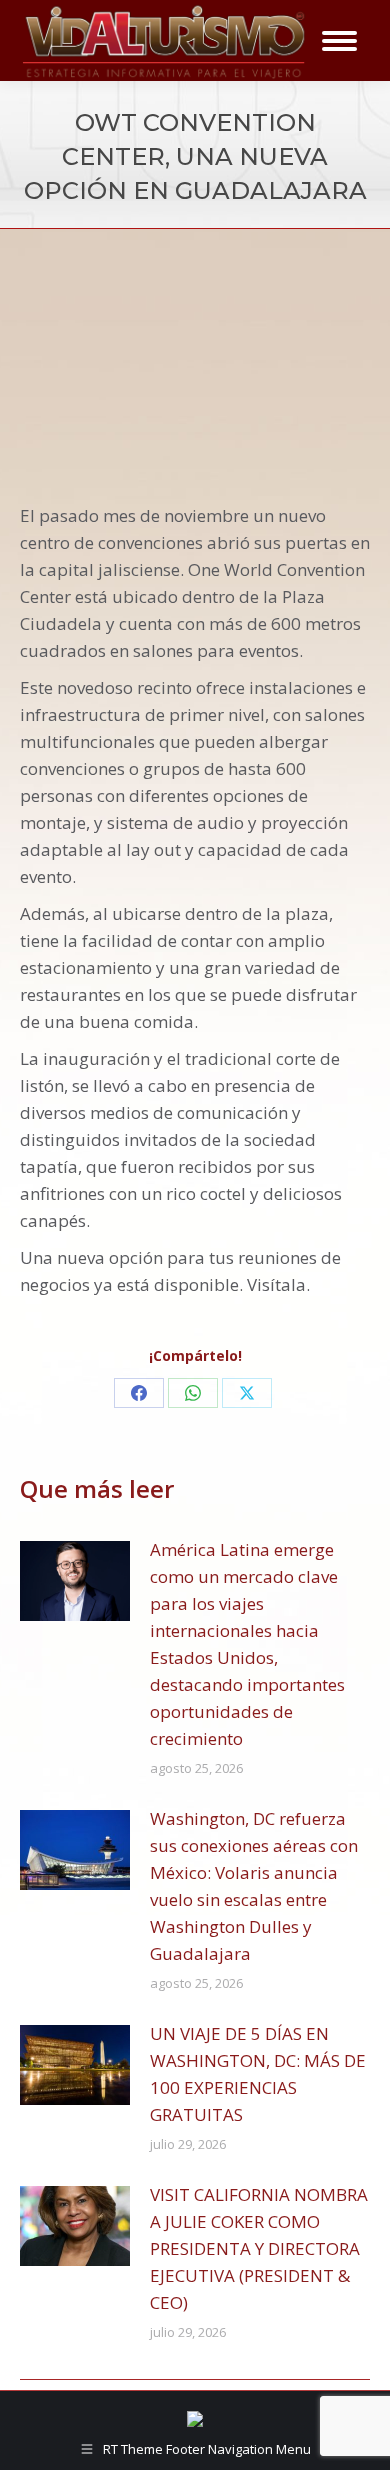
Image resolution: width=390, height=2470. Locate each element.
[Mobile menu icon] (339, 41)
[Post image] (75, 1581)
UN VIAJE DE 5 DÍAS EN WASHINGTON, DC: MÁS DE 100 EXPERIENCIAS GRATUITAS (258, 2074)
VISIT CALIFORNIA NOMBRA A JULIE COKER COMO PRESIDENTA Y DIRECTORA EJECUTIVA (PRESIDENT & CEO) (259, 2248)
